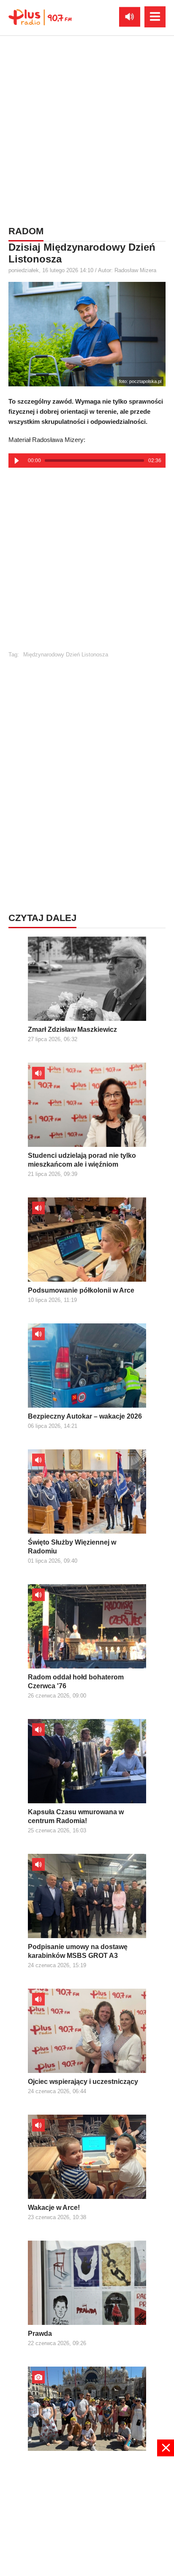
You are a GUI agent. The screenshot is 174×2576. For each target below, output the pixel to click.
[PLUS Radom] (40, 17)
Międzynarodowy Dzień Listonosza (66, 655)
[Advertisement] (87, 129)
